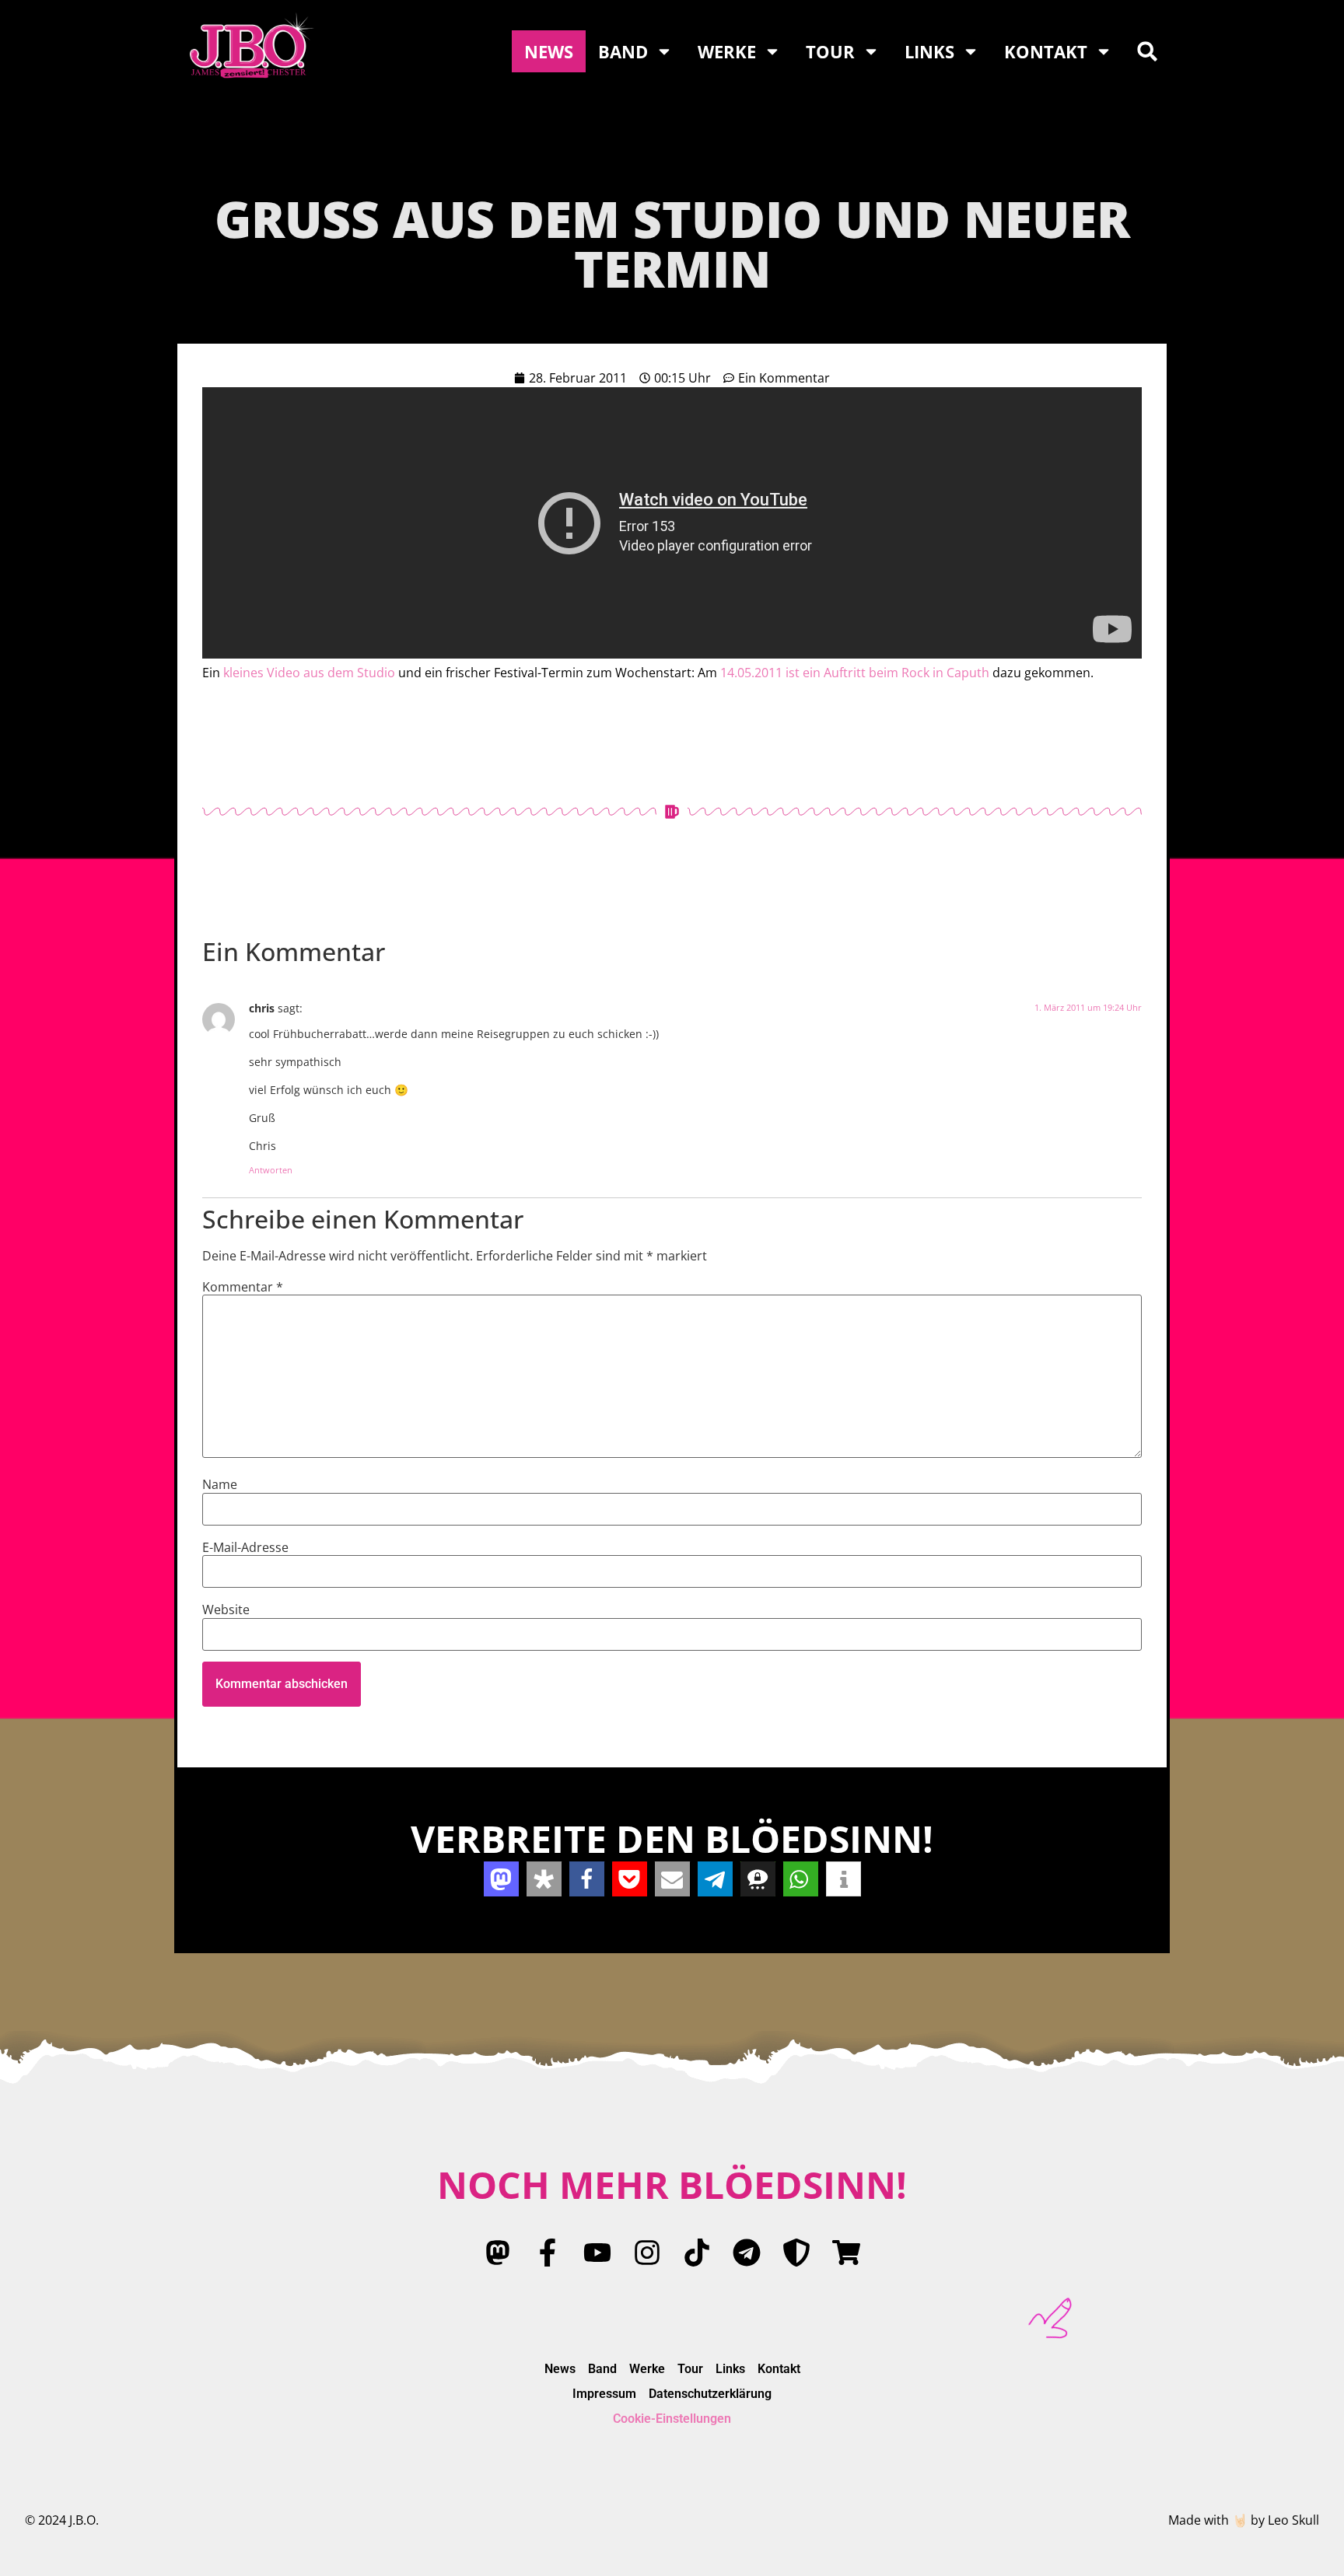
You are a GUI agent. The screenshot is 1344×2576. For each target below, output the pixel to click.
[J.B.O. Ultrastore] (846, 2253)
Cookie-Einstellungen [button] (672, 2419)
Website (226, 1610)
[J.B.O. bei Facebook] (548, 2253)
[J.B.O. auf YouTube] (597, 2253)
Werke (727, 51)
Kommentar (243, 1287)
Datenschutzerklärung (710, 2394)
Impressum (604, 2394)
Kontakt (1046, 51)
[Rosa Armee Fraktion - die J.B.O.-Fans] (796, 2253)
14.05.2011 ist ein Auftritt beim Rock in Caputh (855, 673)
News (549, 51)
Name (220, 1484)
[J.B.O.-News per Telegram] (747, 2253)
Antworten (271, 1170)
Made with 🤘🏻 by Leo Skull (1244, 2520)
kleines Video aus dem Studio (309, 673)
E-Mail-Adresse (245, 1547)
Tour (830, 51)
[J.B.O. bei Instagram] (647, 2253)
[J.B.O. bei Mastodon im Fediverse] (498, 2253)
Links (929, 51)
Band (623, 51)
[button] (1147, 51)
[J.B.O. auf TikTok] (697, 2253)
